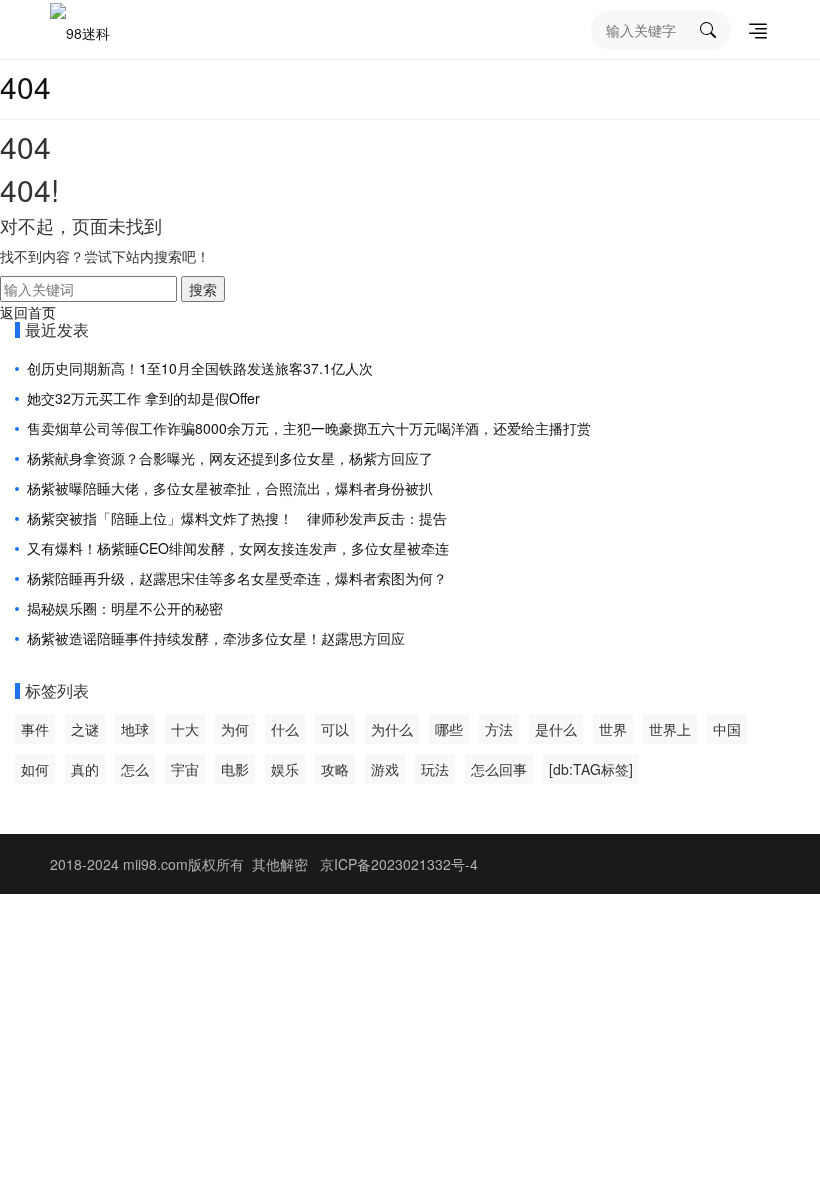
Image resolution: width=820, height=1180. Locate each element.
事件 (35, 729)
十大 (185, 729)
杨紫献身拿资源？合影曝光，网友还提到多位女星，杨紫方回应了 (230, 458)
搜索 (203, 289)
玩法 (435, 769)
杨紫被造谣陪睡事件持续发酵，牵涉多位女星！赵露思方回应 (216, 638)
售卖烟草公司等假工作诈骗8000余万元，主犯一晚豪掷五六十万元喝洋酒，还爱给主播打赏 (309, 428)
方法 (499, 729)
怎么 (135, 769)
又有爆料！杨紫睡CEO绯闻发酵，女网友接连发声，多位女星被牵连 (238, 548)
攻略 (335, 769)
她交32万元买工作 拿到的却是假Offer (143, 398)
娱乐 (285, 769)
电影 (235, 769)
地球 (135, 729)
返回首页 (28, 312)
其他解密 (280, 864)
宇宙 (185, 769)
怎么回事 (499, 769)
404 (25, 86)
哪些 (449, 729)
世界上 (670, 729)
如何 (35, 769)
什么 (285, 729)
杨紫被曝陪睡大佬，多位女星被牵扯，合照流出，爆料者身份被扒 (230, 488)
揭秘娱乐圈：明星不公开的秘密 (125, 608)
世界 (613, 729)
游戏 (385, 769)
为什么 (392, 729)
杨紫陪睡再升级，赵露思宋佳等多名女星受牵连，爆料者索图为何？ (237, 578)
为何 (235, 729)
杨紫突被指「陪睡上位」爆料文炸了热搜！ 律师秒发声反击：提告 (237, 518)
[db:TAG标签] (591, 769)
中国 (727, 729)
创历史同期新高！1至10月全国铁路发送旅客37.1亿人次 (200, 368)
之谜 (85, 729)
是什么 (556, 729)
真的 (85, 769)
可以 (335, 729)
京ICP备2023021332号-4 (399, 864)
